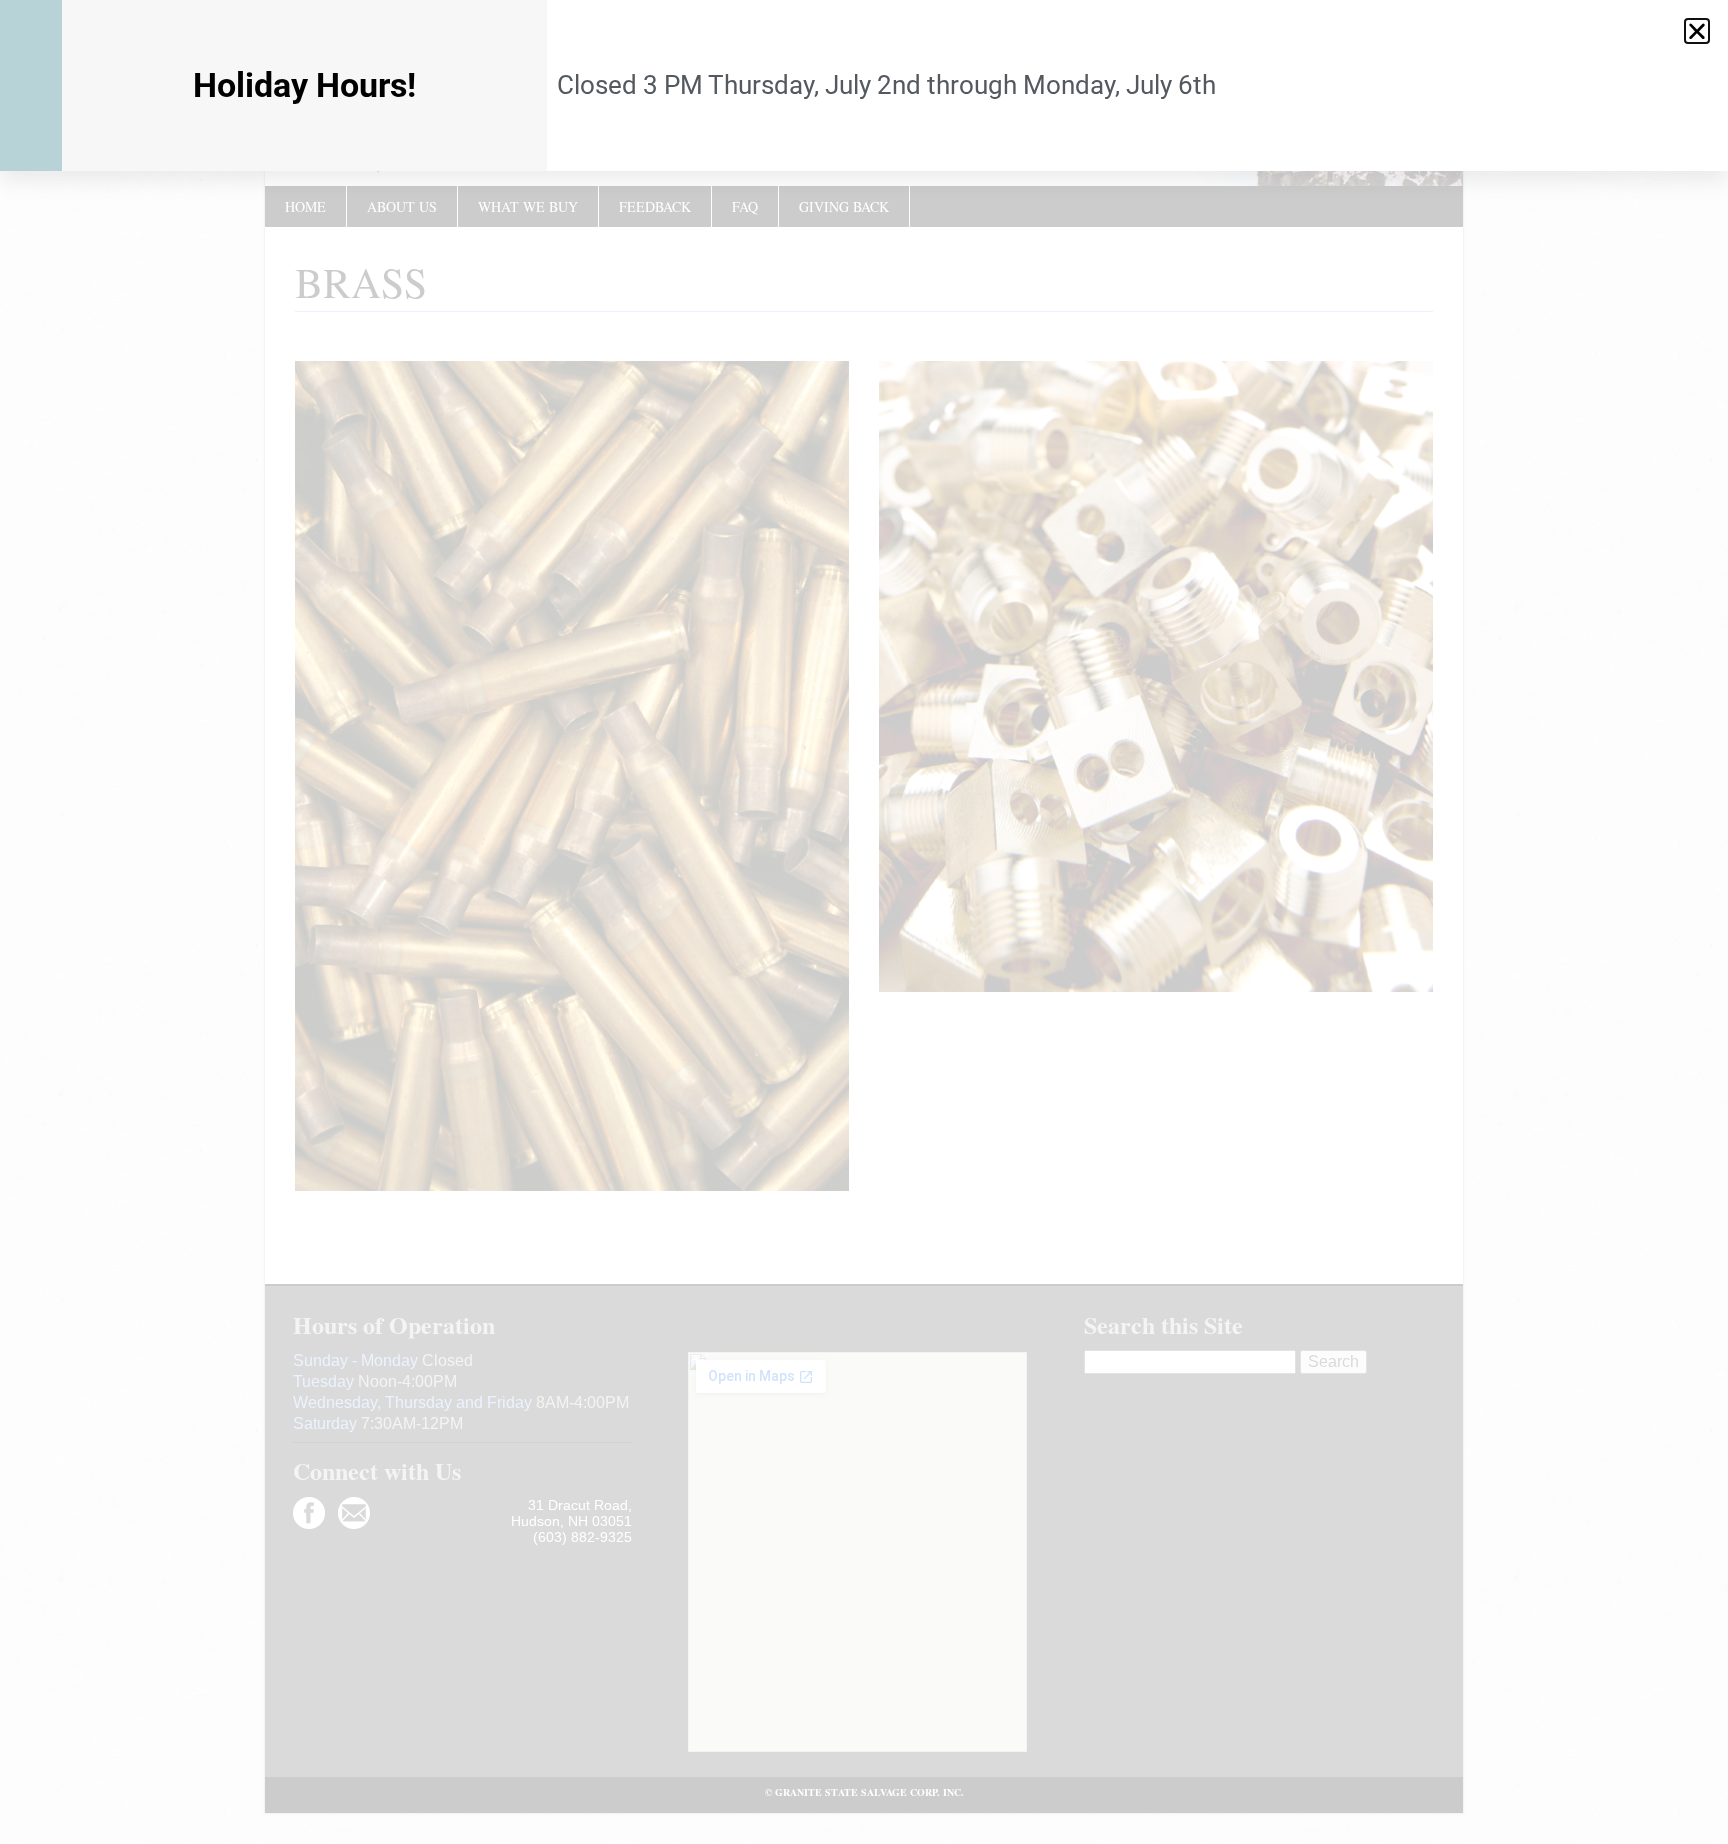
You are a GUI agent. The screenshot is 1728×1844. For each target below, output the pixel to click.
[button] (1697, 31)
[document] (864, 922)
